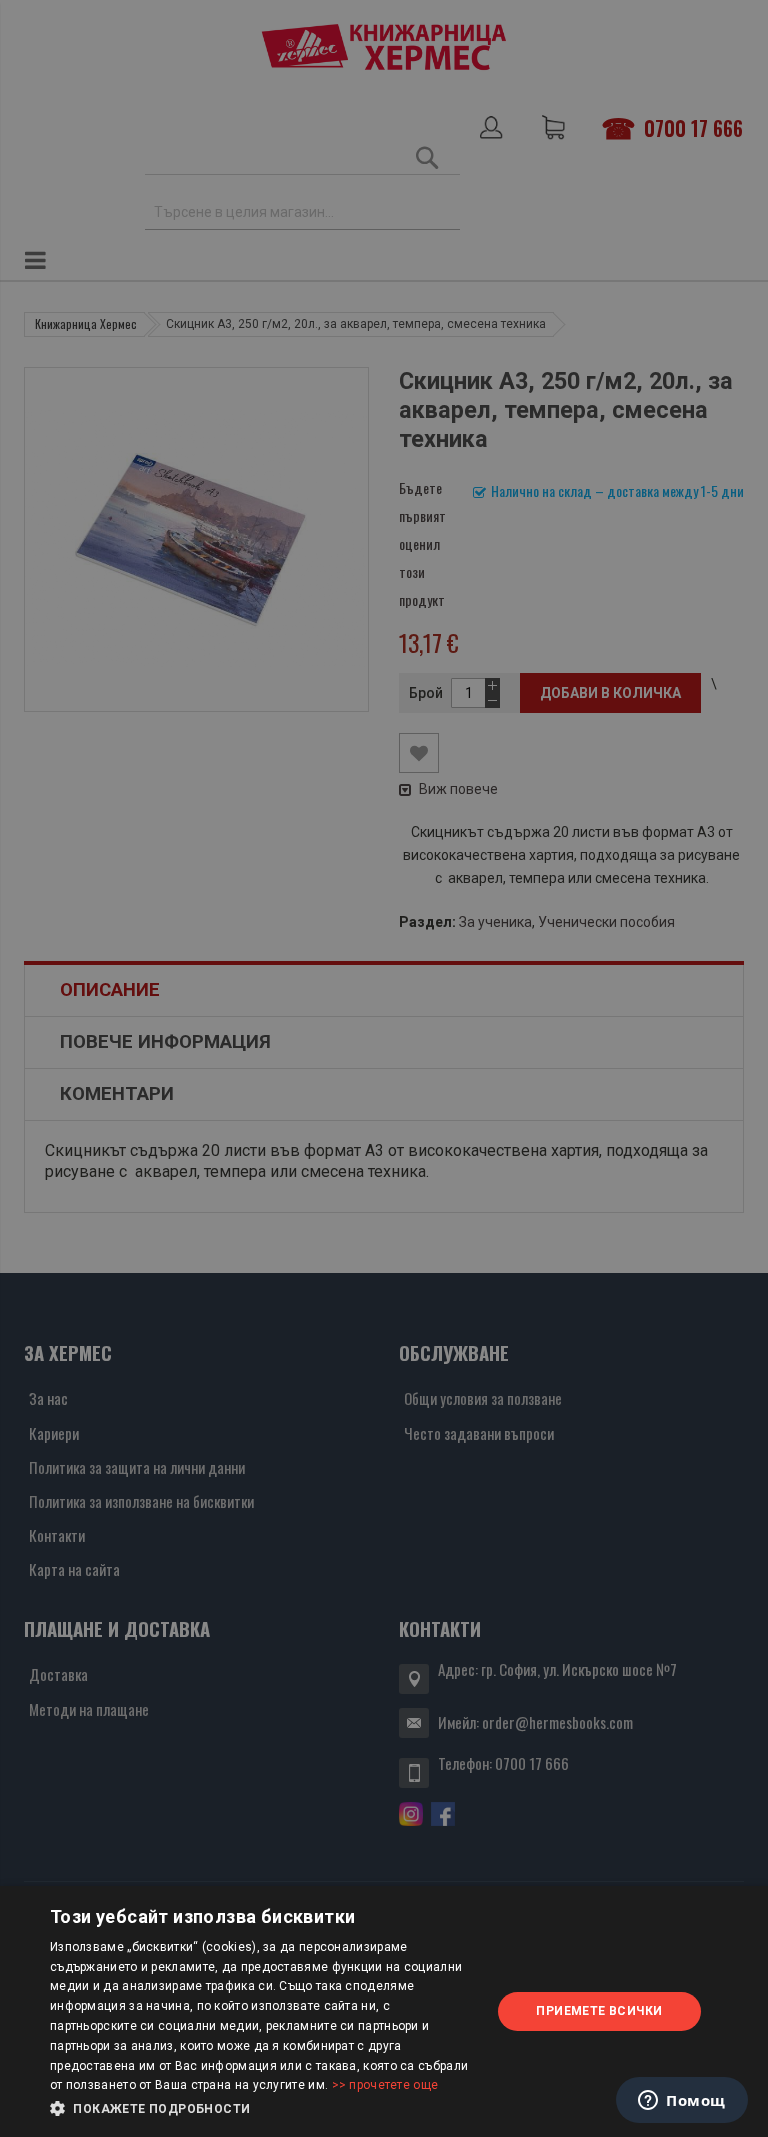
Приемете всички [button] (599, 2011)
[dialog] (384, 2011)
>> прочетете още (385, 2085)
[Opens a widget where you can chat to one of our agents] (682, 2102)
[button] (264, 2109)
